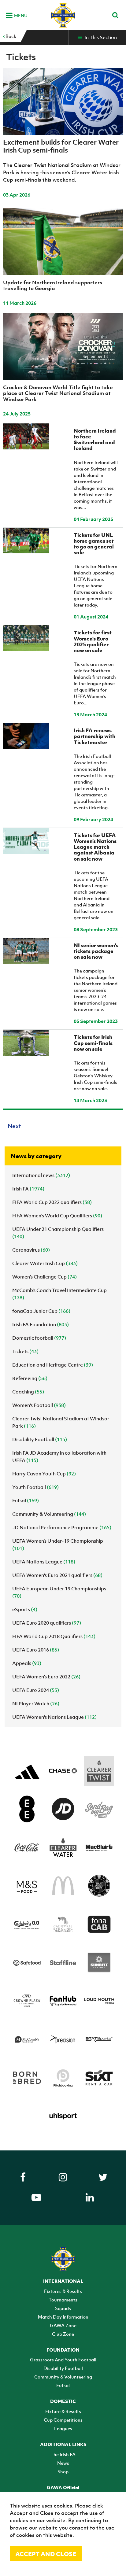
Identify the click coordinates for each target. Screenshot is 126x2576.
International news (41, 1175)
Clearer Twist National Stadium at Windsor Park (61, 1422)
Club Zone (63, 2334)
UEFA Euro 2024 (36, 1690)
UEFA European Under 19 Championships (59, 1592)
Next (14, 1126)
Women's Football (39, 1405)
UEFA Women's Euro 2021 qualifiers (57, 1575)
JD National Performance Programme (62, 1527)
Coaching (28, 1392)
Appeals (27, 1663)
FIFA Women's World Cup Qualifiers (57, 1216)
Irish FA (28, 1189)
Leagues (63, 2428)
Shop (63, 2471)
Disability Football (40, 1439)
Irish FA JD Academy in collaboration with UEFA (59, 1456)
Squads (63, 2308)
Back (10, 36)
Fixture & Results (63, 2411)
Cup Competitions (63, 2420)
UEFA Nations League (44, 1562)
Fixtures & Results (63, 2291)
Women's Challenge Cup (44, 1277)
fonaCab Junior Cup (41, 1311)
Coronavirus (31, 1250)
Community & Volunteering (49, 1514)
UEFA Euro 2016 (36, 1650)
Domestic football (39, 1338)
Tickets (25, 1351)
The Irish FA (63, 2454)
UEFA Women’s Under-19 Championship (58, 1544)
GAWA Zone (63, 2325)
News (63, 2463)
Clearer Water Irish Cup (45, 1263)
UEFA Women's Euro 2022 (46, 1677)
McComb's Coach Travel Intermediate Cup (59, 1294)
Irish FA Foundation (41, 1324)
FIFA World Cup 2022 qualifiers (52, 1202)
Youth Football (35, 1487)
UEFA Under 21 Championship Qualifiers (58, 1233)
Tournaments (63, 2300)
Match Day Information (63, 2317)
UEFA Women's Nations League (54, 1717)
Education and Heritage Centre (53, 1365)
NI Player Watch (36, 1703)
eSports (25, 1609)
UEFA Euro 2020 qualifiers (47, 1623)
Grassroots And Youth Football (63, 2360)
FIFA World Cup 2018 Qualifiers (54, 1636)
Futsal (26, 1500)
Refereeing (30, 1378)
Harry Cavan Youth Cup (44, 1474)
